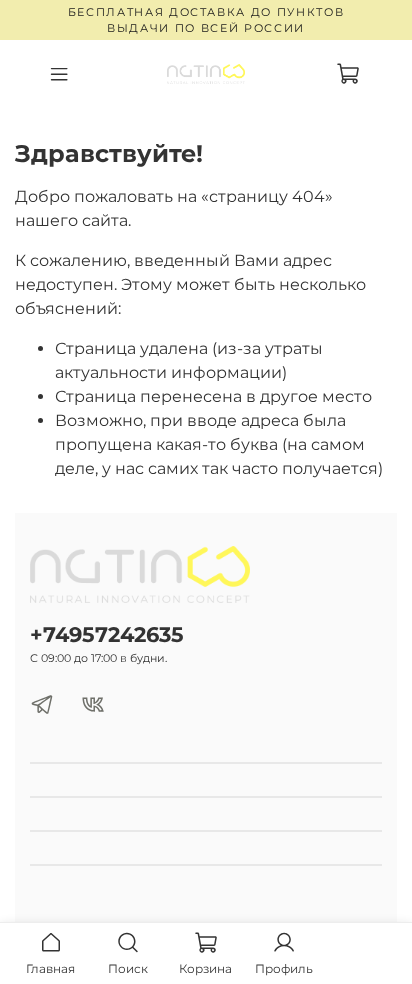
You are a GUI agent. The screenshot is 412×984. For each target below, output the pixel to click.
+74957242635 (107, 634)
